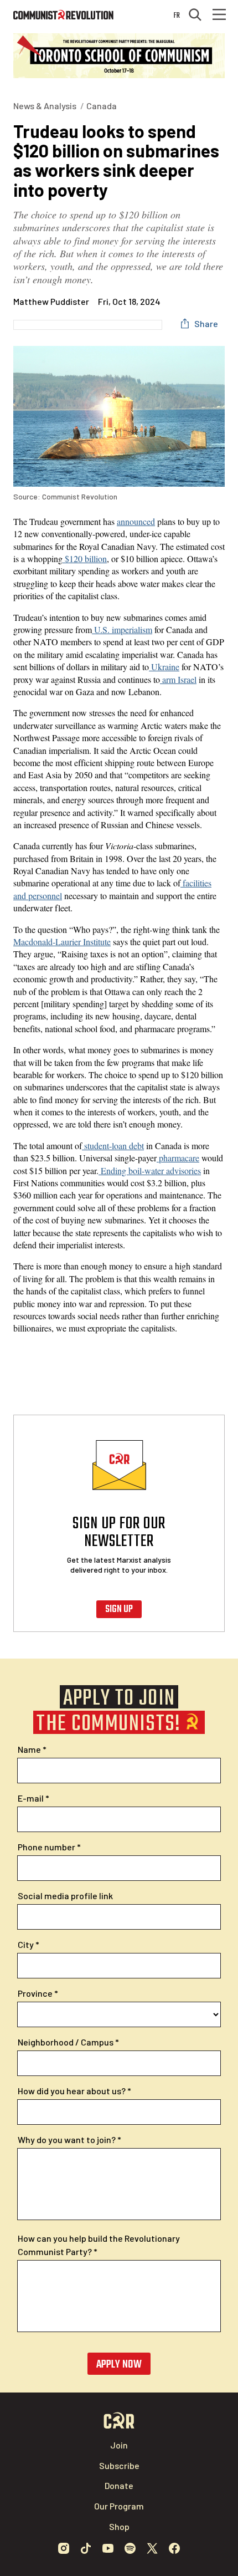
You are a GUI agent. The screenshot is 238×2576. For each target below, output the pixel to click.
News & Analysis (45, 106)
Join (119, 2445)
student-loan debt (113, 1146)
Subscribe (119, 2465)
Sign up (119, 1610)
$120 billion (85, 558)
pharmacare (178, 1158)
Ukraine (164, 667)
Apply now (119, 2365)
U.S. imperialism (122, 629)
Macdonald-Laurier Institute (62, 942)
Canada (102, 106)
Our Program (119, 2506)
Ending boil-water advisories (150, 1170)
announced (136, 521)
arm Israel (178, 679)
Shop (119, 2526)
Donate (119, 2485)
